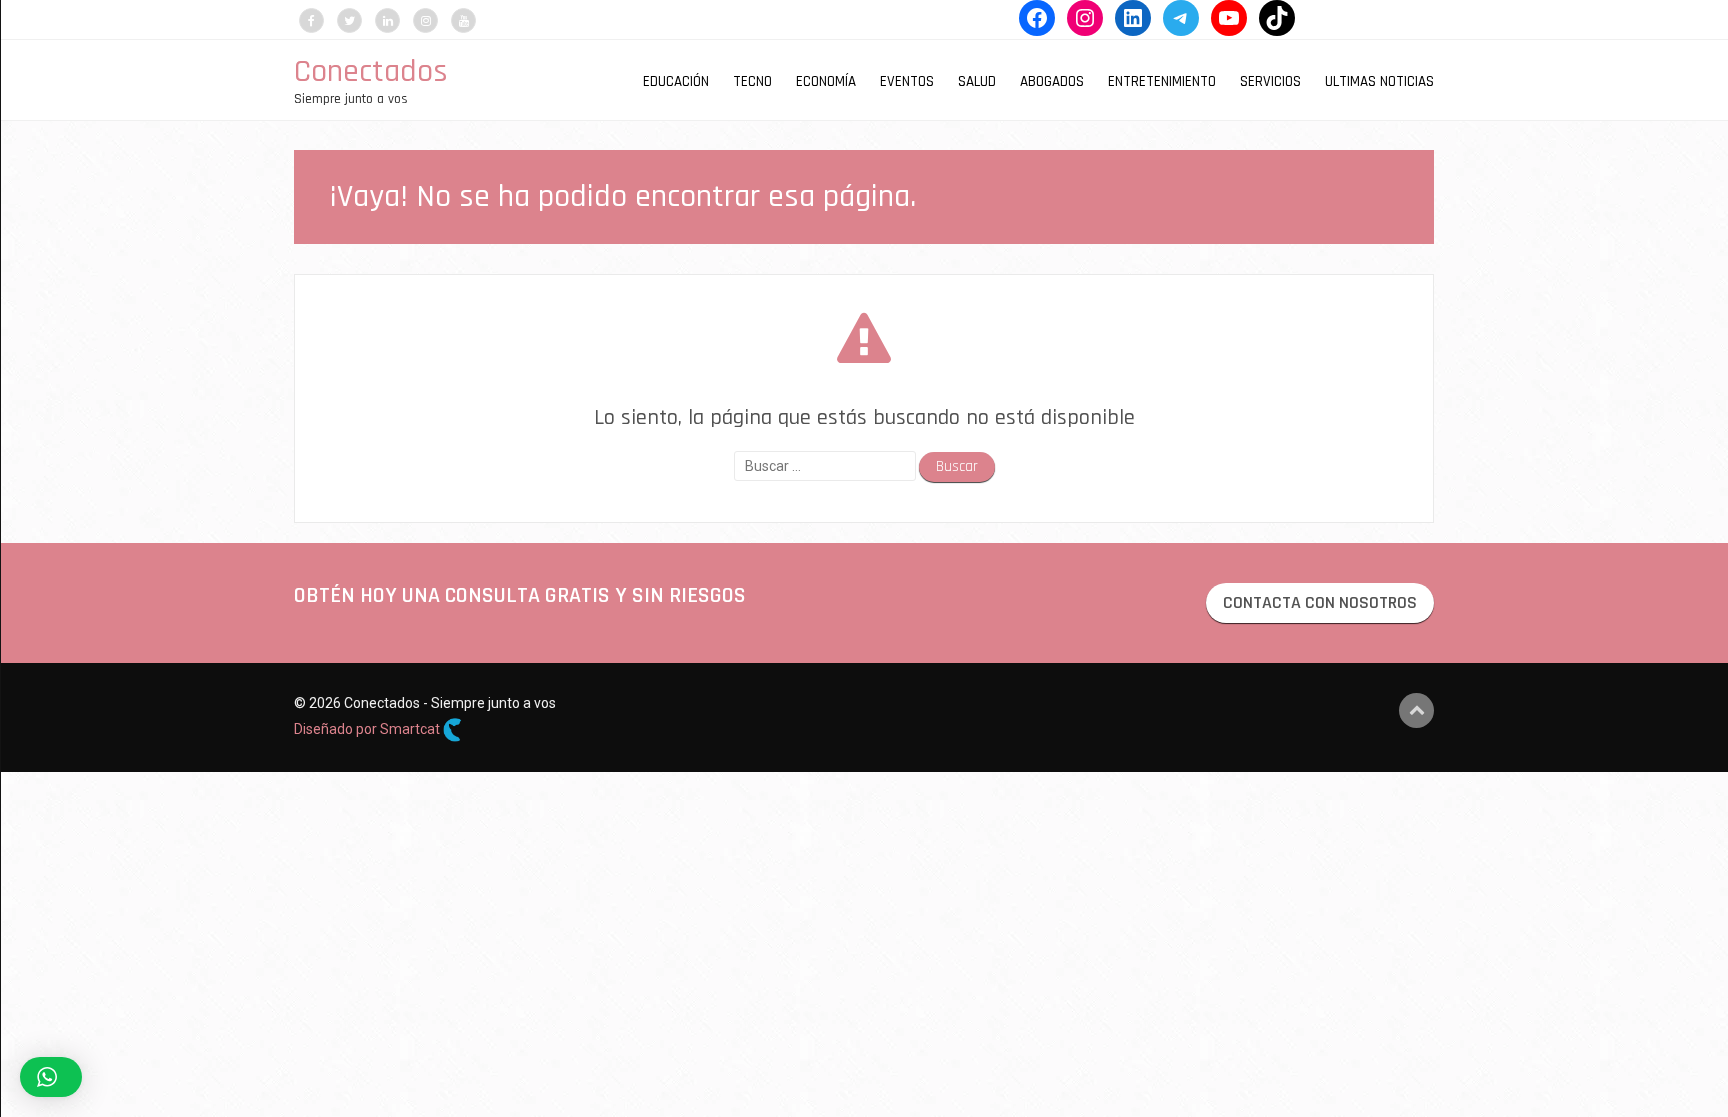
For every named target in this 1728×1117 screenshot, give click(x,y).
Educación (676, 81)
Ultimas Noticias (1379, 81)
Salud (977, 81)
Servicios (1270, 81)
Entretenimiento (1162, 81)
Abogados (1052, 81)
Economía (826, 81)
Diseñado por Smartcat (368, 729)
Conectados (371, 71)
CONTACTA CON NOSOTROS (1320, 602)
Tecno (752, 81)
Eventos (907, 81)
